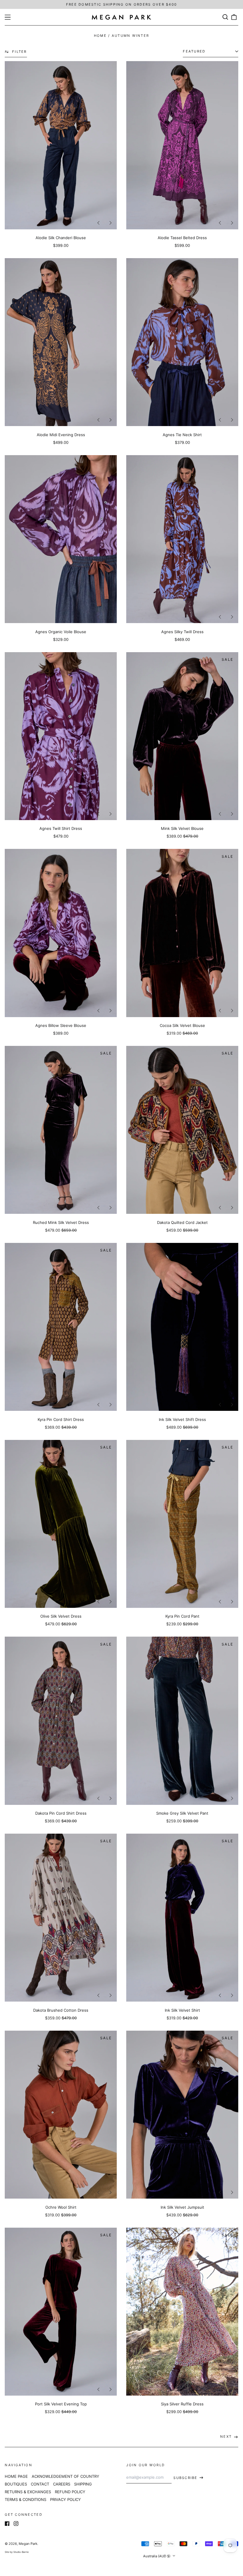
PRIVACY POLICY (65, 2499)
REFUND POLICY (70, 2492)
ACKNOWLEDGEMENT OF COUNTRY (65, 2476)
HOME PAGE (16, 2476)
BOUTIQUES (16, 2484)
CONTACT (40, 2484)
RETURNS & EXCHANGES (28, 2492)
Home (100, 36)
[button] (225, 17)
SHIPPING (83, 2484)
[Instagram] (16, 2523)
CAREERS (62, 2484)
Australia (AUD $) (157, 2556)
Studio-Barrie (21, 2552)
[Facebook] (7, 2523)
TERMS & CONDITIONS (25, 2499)
